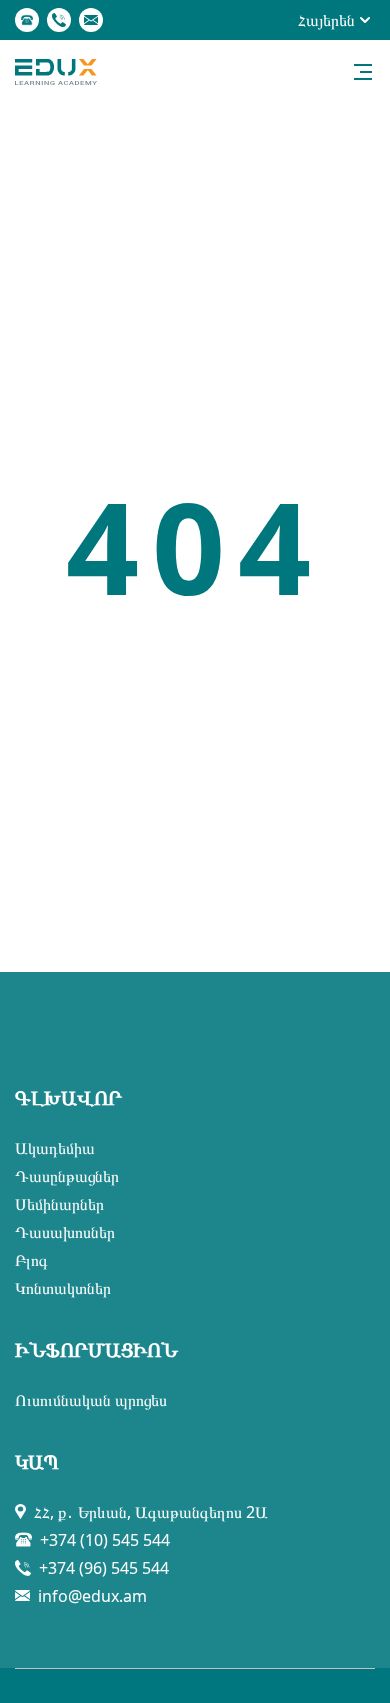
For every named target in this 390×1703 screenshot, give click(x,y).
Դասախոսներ (65, 1232)
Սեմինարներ (59, 1204)
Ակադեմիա (55, 1148)
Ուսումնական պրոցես (91, 1400)
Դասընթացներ (67, 1176)
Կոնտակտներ (63, 1288)
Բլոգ (31, 1260)
